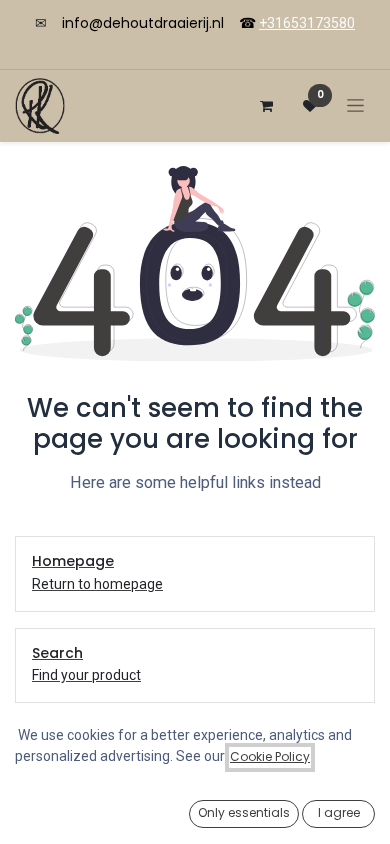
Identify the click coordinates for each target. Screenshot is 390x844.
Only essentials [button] (244, 812)
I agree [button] (339, 812)
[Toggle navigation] (355, 105)
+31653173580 (307, 23)
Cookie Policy (270, 756)
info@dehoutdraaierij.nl (143, 23)
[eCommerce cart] (266, 106)
